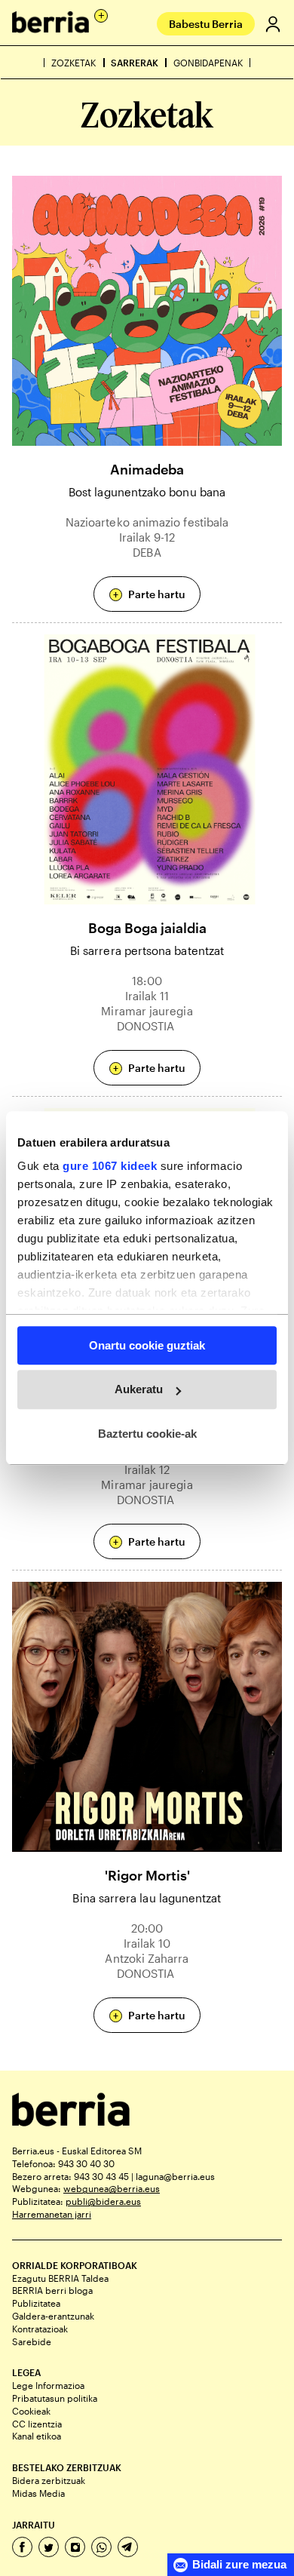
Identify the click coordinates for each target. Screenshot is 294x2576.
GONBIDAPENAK (208, 63)
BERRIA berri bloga (52, 2290)
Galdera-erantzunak (53, 2316)
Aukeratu (139, 1389)
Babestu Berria (206, 24)
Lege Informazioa (48, 2385)
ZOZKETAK (73, 63)
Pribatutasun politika (55, 2398)
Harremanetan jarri (52, 2214)
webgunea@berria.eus (112, 2188)
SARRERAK (135, 63)
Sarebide (32, 2341)
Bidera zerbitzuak (49, 2480)
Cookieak (31, 2411)
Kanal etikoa (37, 2436)
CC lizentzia (37, 2424)
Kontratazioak (40, 2329)
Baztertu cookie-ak (147, 1434)
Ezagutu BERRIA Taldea (60, 2278)
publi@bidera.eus (103, 2201)
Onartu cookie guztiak (147, 1345)
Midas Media (38, 2493)
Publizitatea (36, 2303)
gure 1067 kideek (110, 1166)
